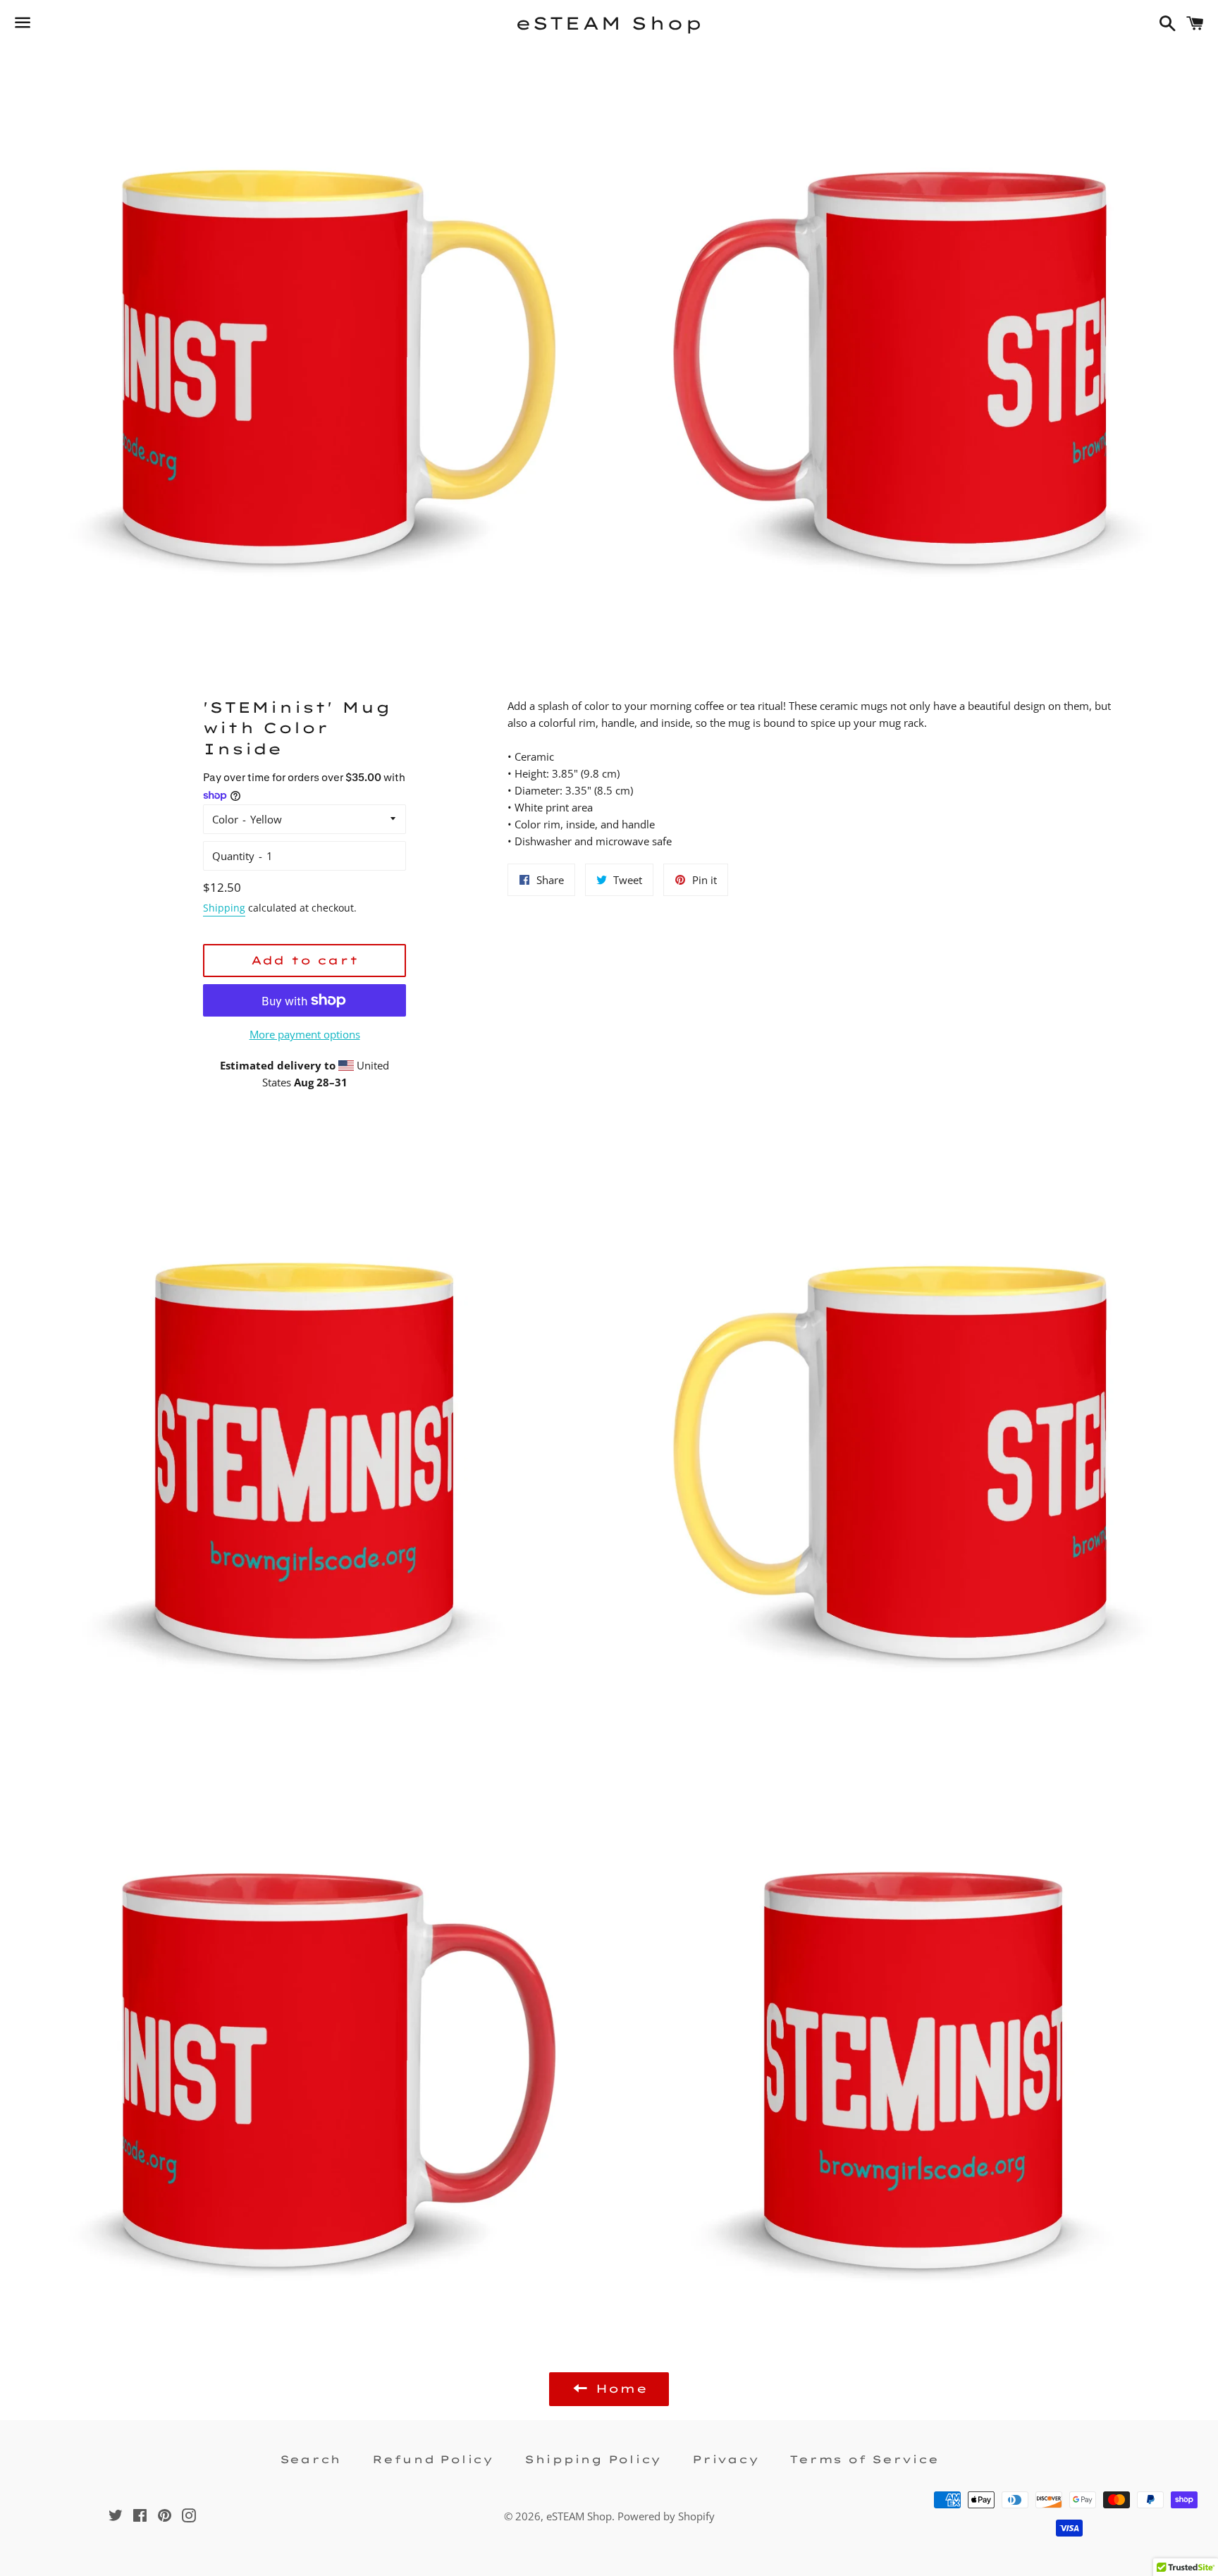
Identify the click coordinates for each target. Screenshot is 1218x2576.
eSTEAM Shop (609, 23)
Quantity (233, 856)
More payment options (305, 1034)
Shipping (224, 908)
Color (225, 819)
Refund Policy (433, 2459)
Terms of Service (864, 2459)
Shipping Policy (593, 2459)
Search (311, 2459)
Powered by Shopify (666, 2516)
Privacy (725, 2459)
